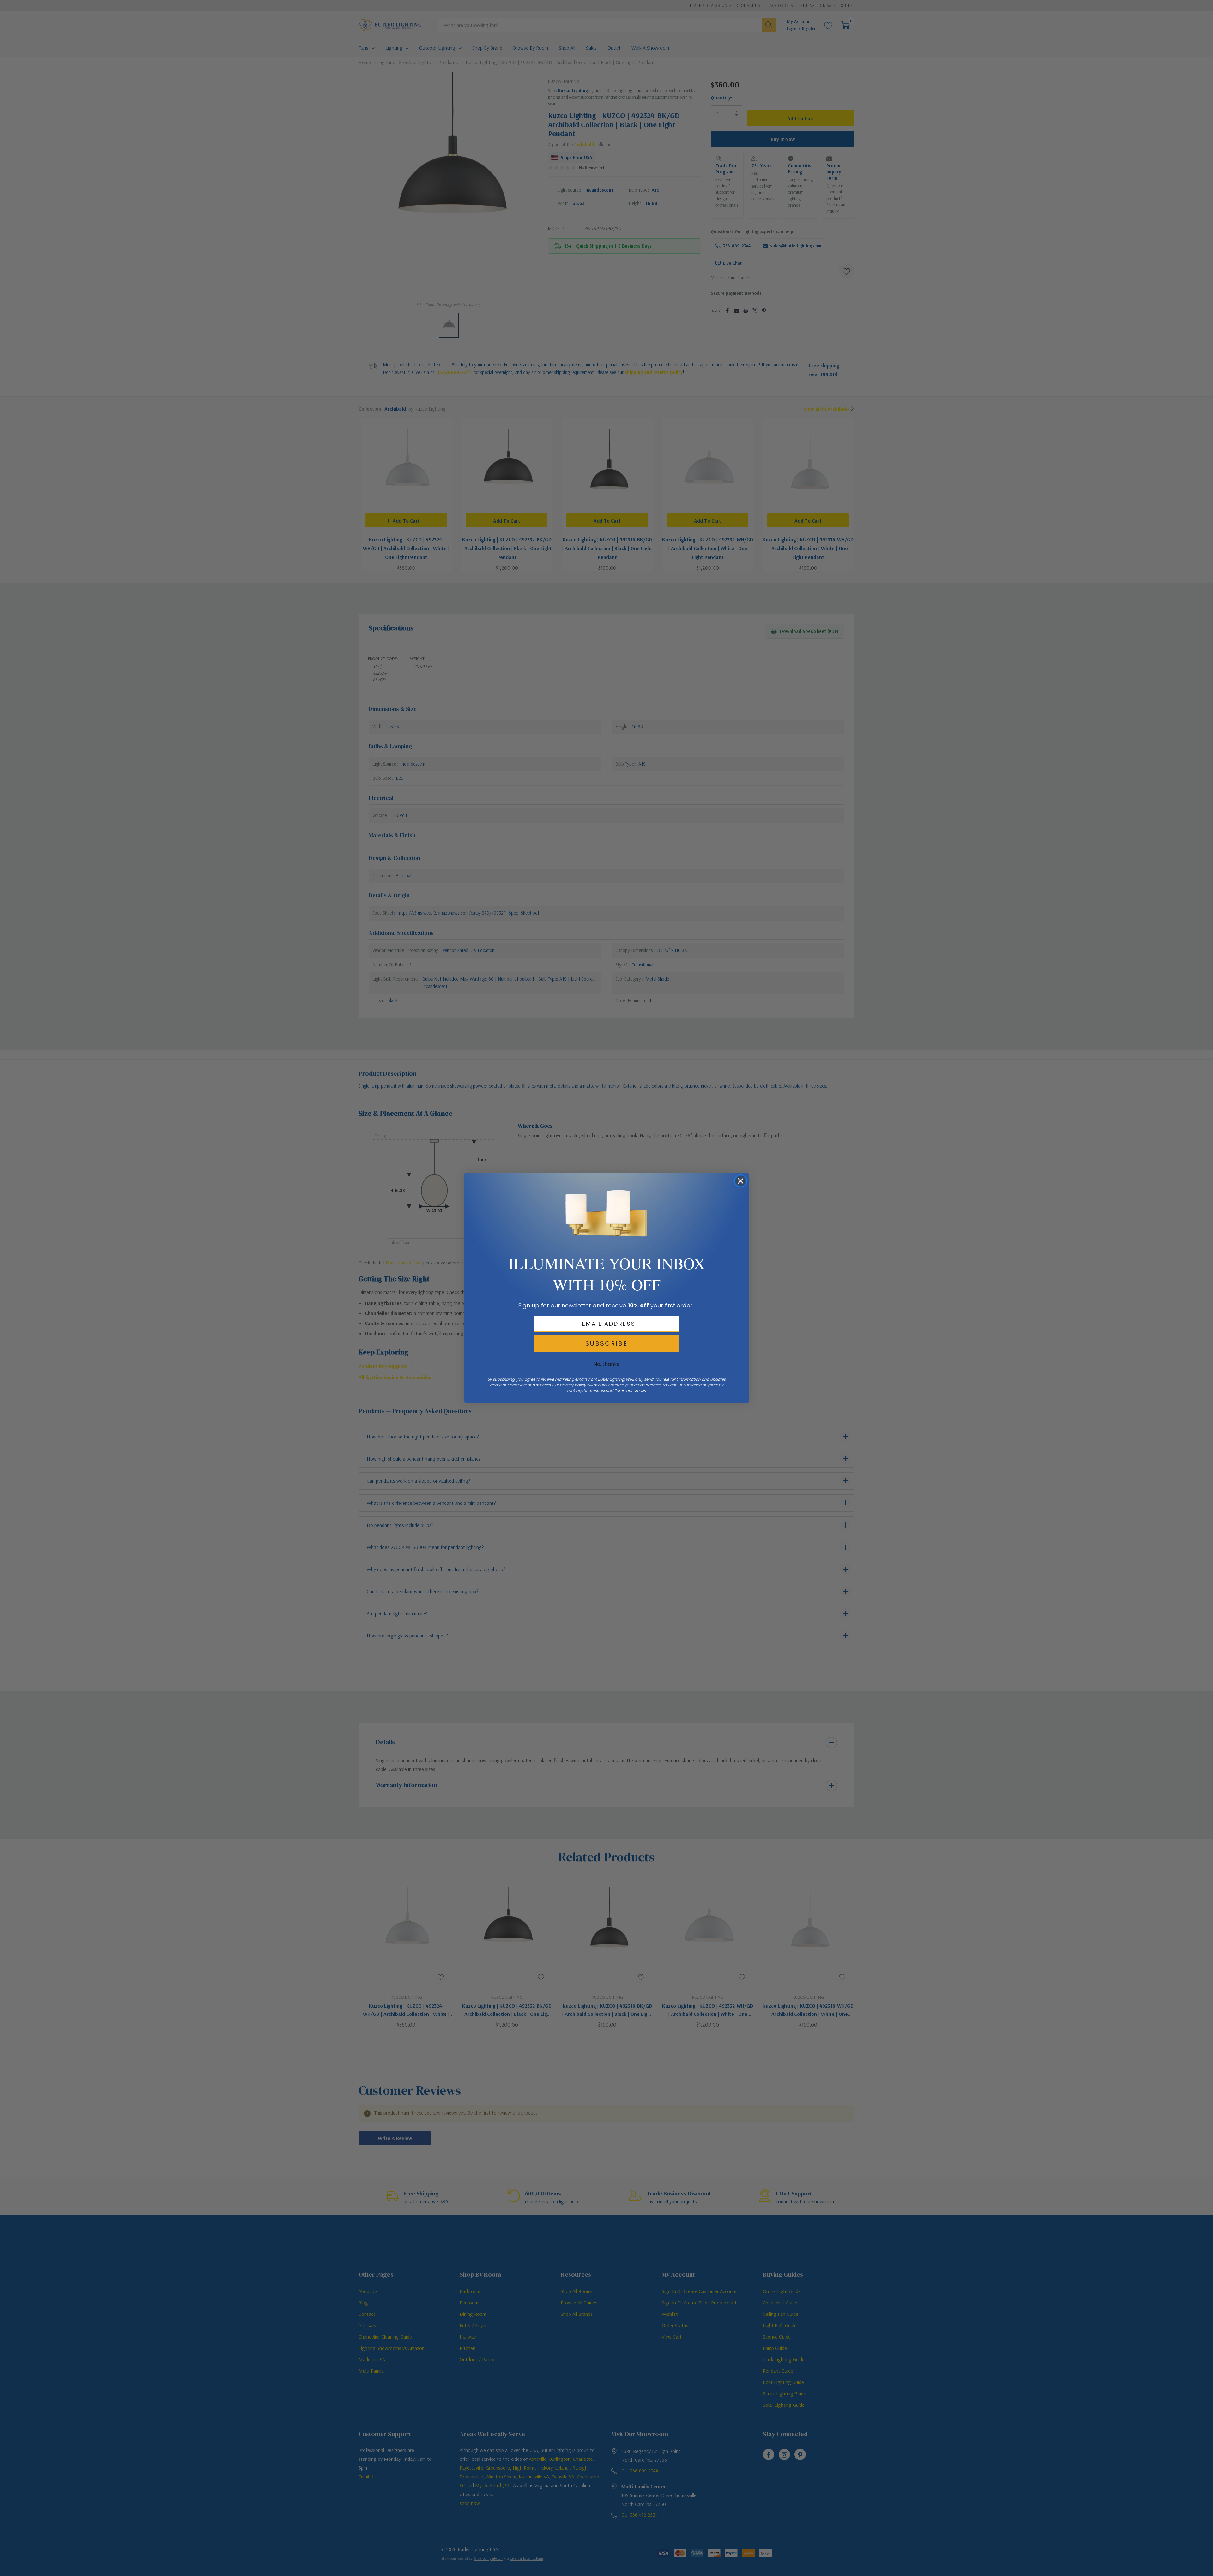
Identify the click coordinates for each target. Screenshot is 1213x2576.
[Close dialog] (741, 1181)
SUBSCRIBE (606, 1343)
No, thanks (606, 1364)
